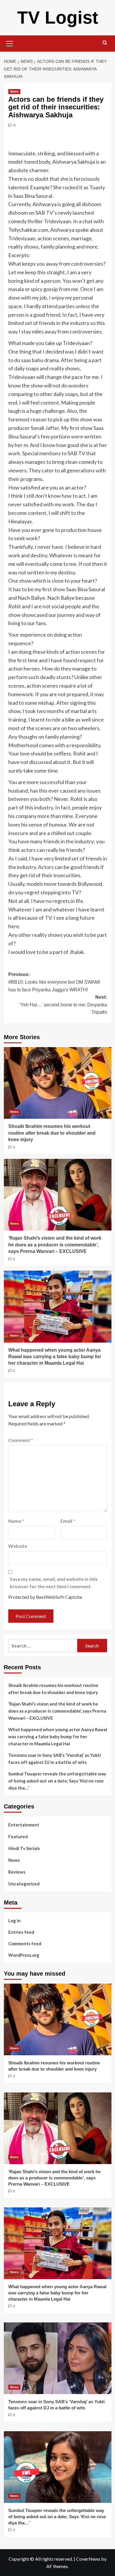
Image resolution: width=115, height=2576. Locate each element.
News (14, 91)
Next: (63, 1005)
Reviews (17, 1872)
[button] (10, 43)
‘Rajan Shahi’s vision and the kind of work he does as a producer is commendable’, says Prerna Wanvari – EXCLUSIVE (55, 1245)
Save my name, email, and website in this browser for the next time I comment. (54, 1583)
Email (68, 1521)
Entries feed (21, 1932)
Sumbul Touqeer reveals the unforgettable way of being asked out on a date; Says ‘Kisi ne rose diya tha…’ (57, 1781)
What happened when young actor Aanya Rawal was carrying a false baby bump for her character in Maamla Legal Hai (55, 1357)
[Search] (105, 43)
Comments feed (25, 1943)
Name (16, 1521)
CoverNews (88, 2559)
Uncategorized (24, 1884)
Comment (21, 1440)
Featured (18, 1836)
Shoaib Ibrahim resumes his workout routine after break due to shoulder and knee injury (52, 1133)
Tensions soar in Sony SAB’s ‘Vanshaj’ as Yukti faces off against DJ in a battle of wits (55, 1759)
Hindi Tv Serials (24, 1848)
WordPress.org (24, 1955)
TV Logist (58, 18)
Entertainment (24, 1825)
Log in (14, 1920)
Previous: (54, 982)
